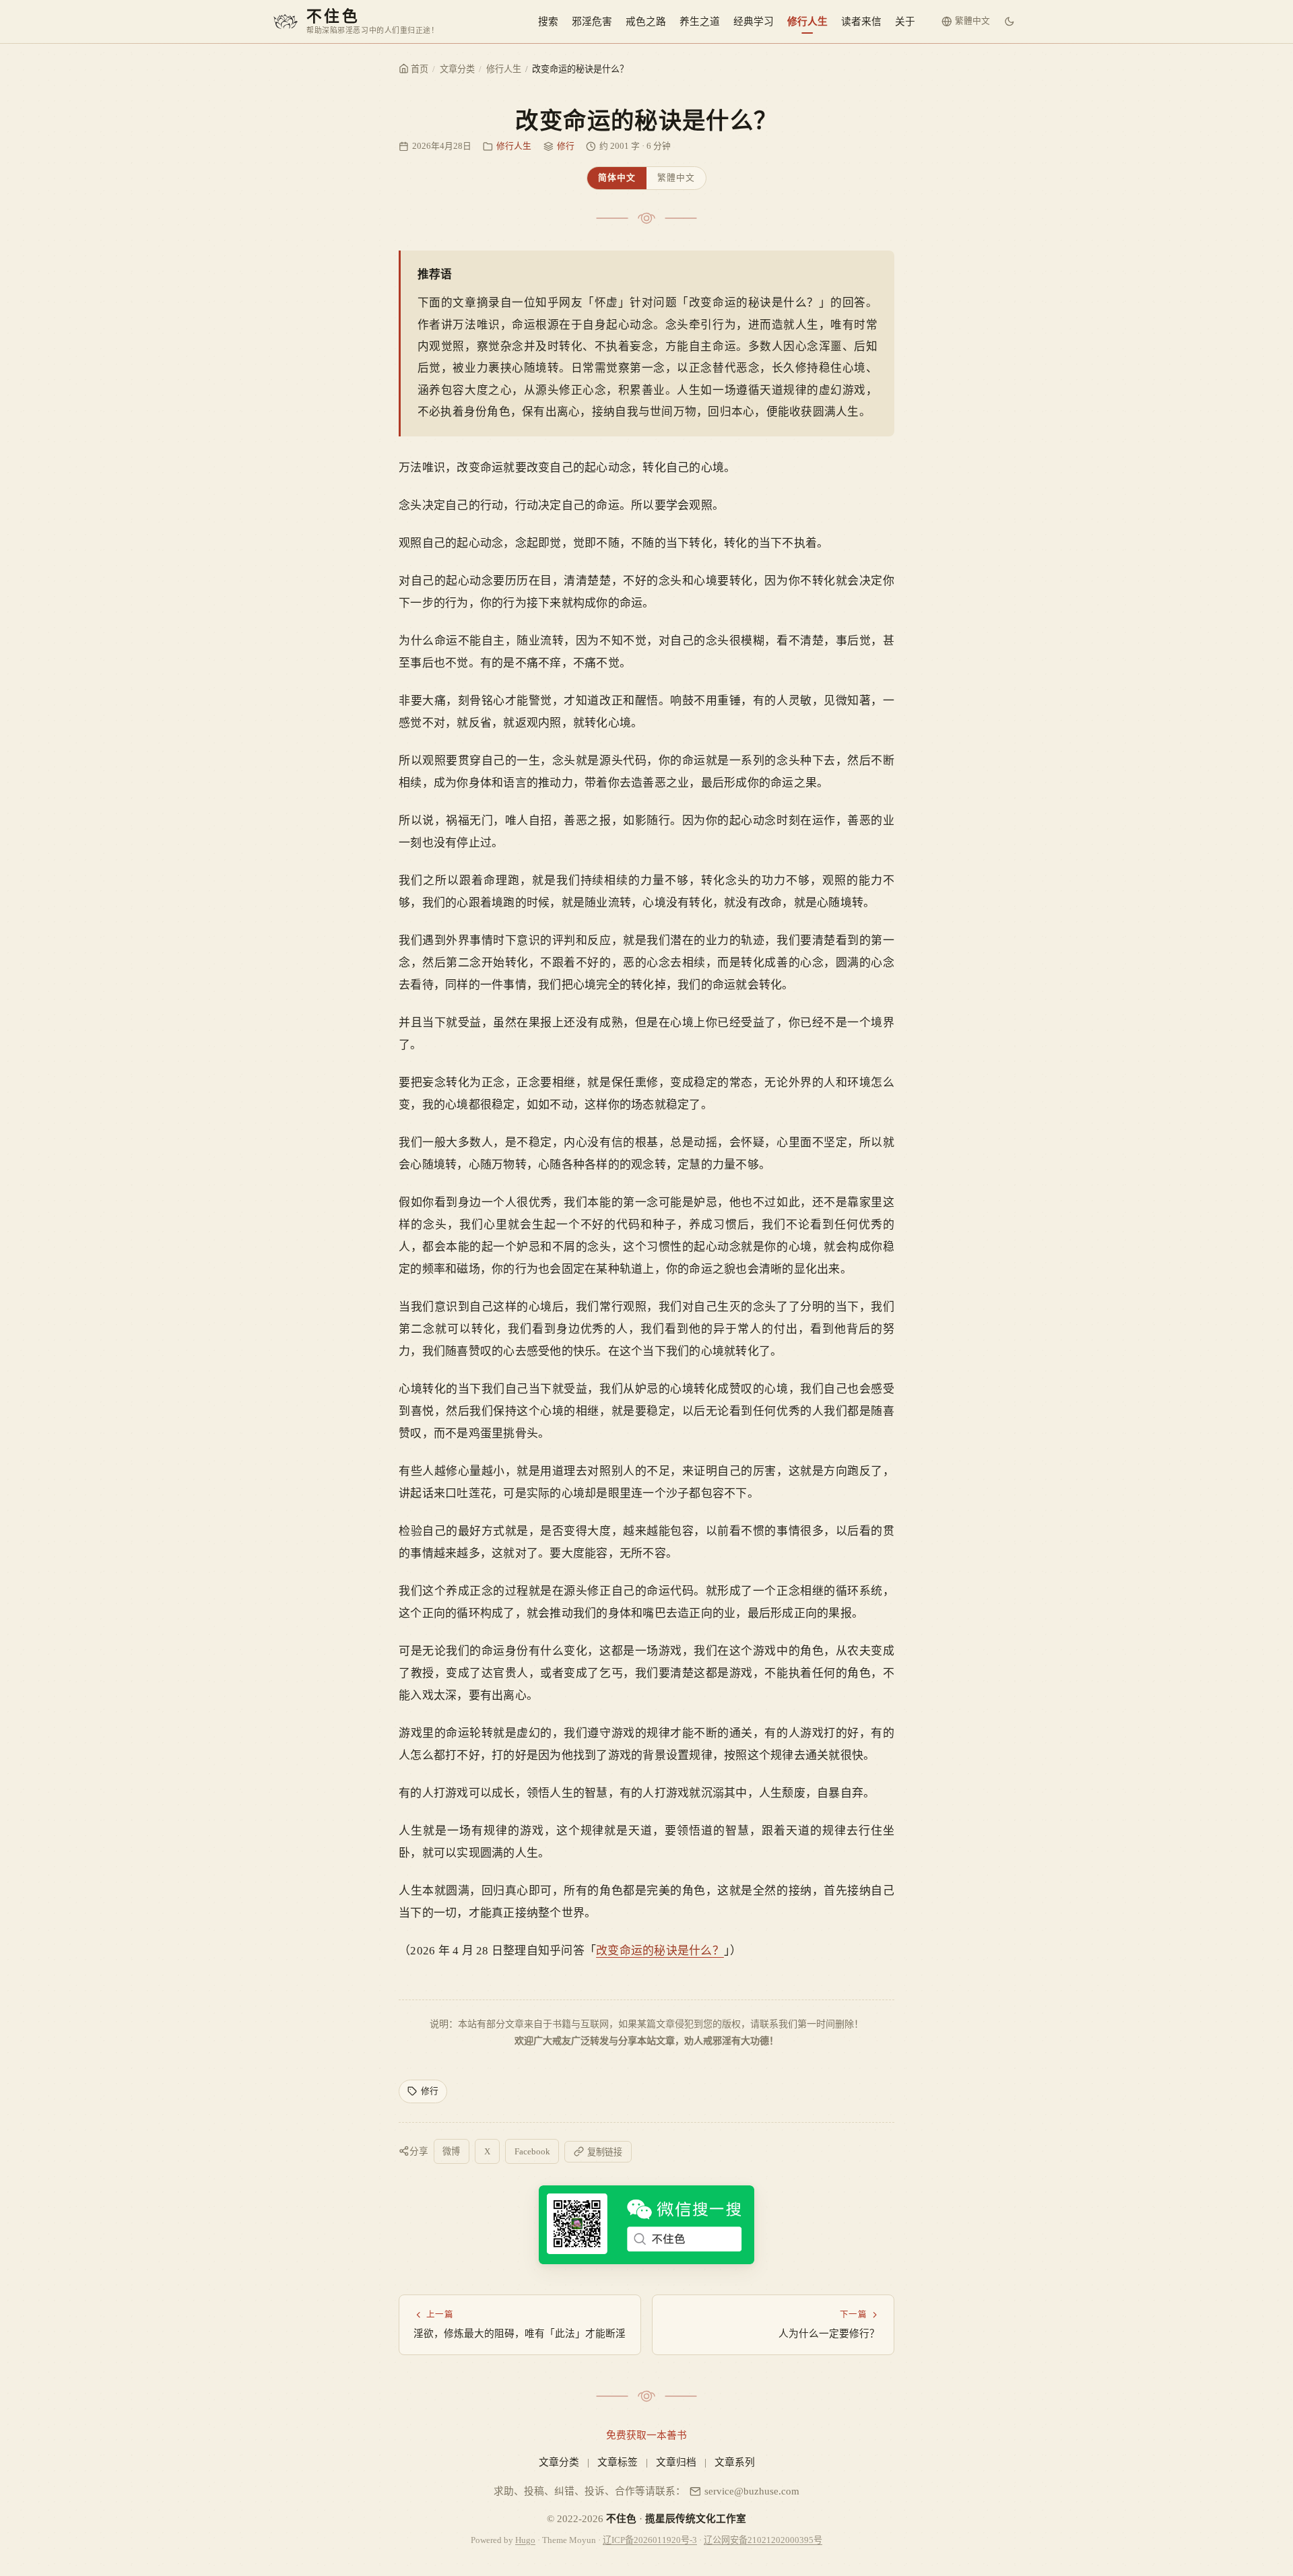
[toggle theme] (1009, 22)
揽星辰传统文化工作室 (696, 2519)
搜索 (548, 22)
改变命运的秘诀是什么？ (660, 1951)
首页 (419, 69)
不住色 (621, 2519)
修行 (566, 146)
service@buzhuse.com (752, 2491)
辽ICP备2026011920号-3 (650, 2540)
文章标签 (618, 2462)
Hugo (525, 2540)
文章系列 (735, 2462)
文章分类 (457, 69)
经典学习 (754, 22)
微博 (451, 2151)
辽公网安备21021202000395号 (763, 2540)
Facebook (532, 2151)
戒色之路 (646, 22)
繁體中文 (676, 178)
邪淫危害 (592, 22)
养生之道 (700, 22)
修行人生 (807, 22)
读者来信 (861, 22)
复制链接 (605, 2152)
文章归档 (676, 2462)
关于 (905, 22)
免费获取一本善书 (646, 2435)
